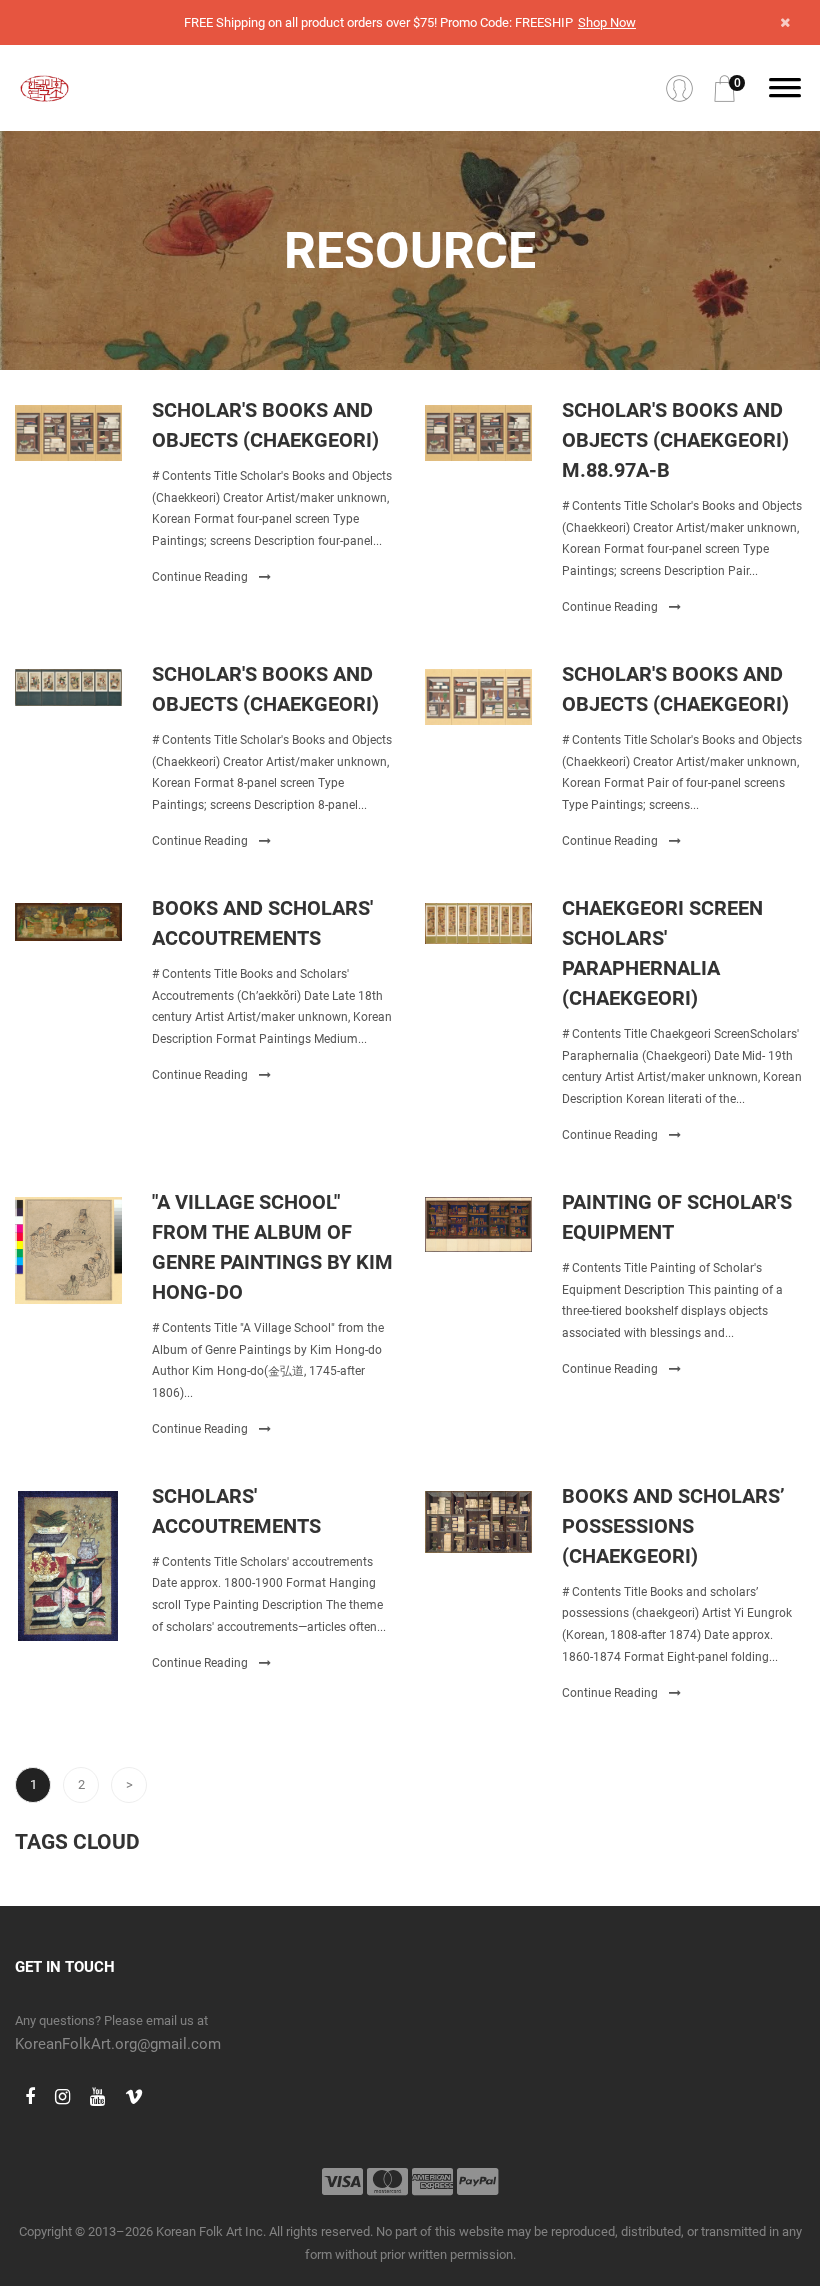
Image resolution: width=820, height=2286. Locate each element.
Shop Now (607, 22)
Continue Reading (201, 577)
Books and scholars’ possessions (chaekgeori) (673, 1526)
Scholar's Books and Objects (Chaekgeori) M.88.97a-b (675, 440)
